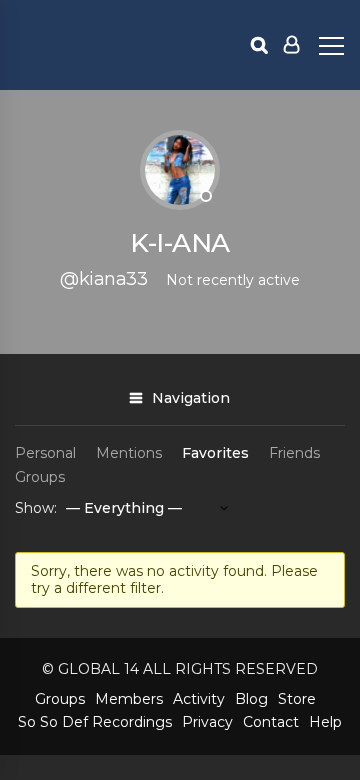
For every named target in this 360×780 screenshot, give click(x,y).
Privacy (207, 722)
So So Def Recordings (95, 722)
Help (325, 722)
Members (129, 699)
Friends (294, 453)
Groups (40, 477)
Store (297, 699)
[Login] (291, 45)
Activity (199, 699)
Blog (251, 699)
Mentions (129, 453)
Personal (45, 453)
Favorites (215, 453)
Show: (36, 508)
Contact (271, 722)
